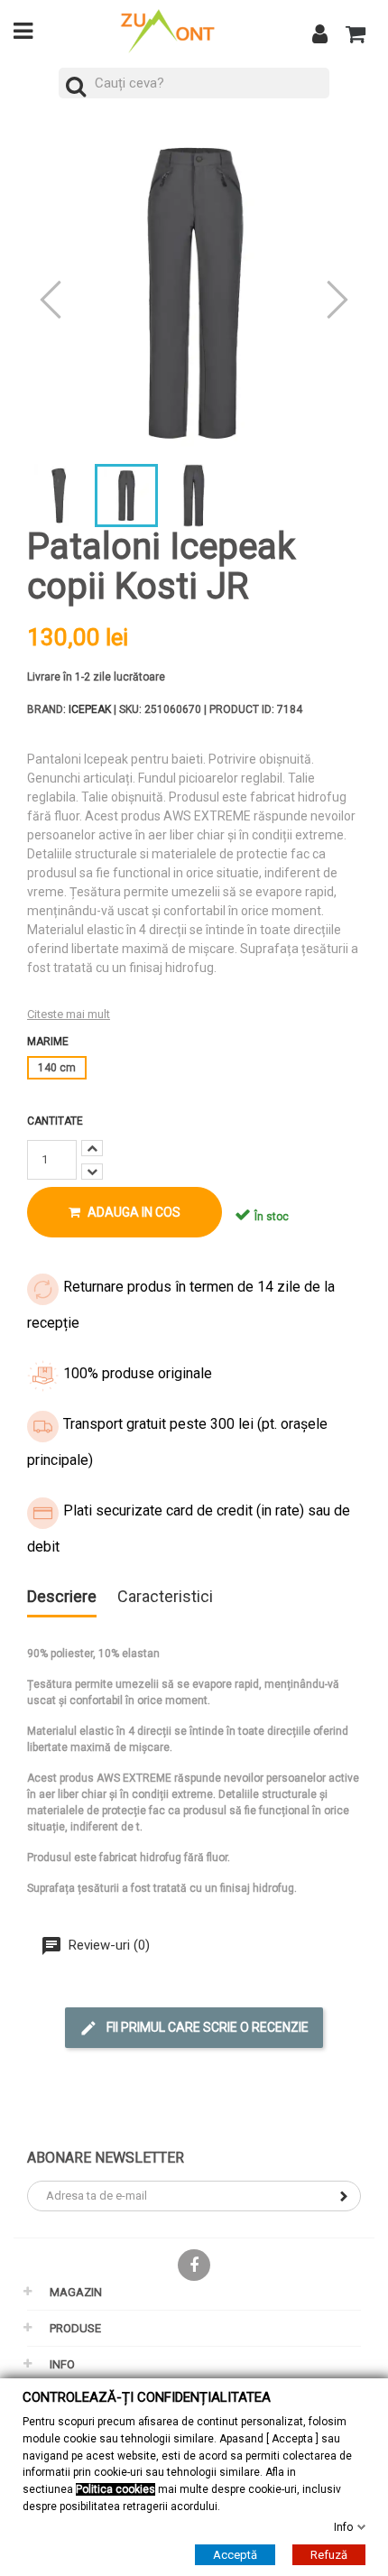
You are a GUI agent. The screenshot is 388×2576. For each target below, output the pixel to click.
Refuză (329, 2555)
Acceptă (235, 2555)
